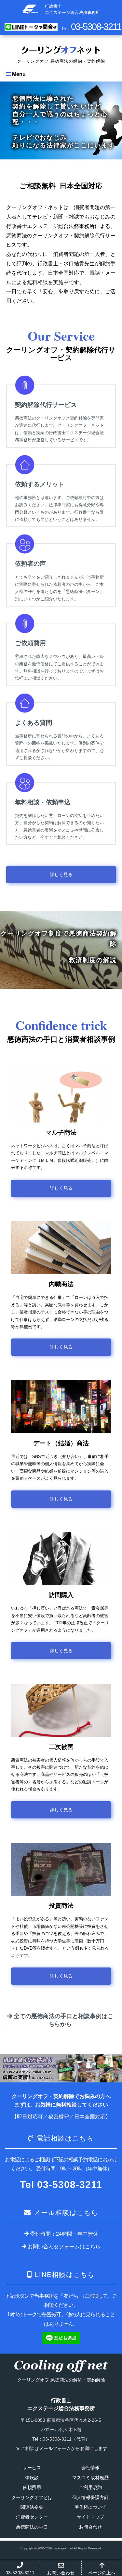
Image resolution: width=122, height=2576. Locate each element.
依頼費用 (32, 2487)
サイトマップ (90, 2517)
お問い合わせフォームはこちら (63, 2247)
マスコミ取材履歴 (90, 2478)
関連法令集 (32, 2507)
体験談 (32, 2478)
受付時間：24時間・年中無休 (63, 2234)
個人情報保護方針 (90, 2497)
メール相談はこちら (66, 2213)
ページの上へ (102, 2573)
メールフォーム (55, 2448)
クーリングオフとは (32, 2497)
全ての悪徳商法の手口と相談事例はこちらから (63, 2020)
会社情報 (90, 2468)
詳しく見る (61, 874)
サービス (32, 2468)
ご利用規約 (90, 2487)
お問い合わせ (61, 2573)
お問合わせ (90, 2527)
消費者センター (32, 2517)
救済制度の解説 (93, 960)
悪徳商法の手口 (32, 2527)
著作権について (90, 2507)
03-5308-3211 (20, 2573)
